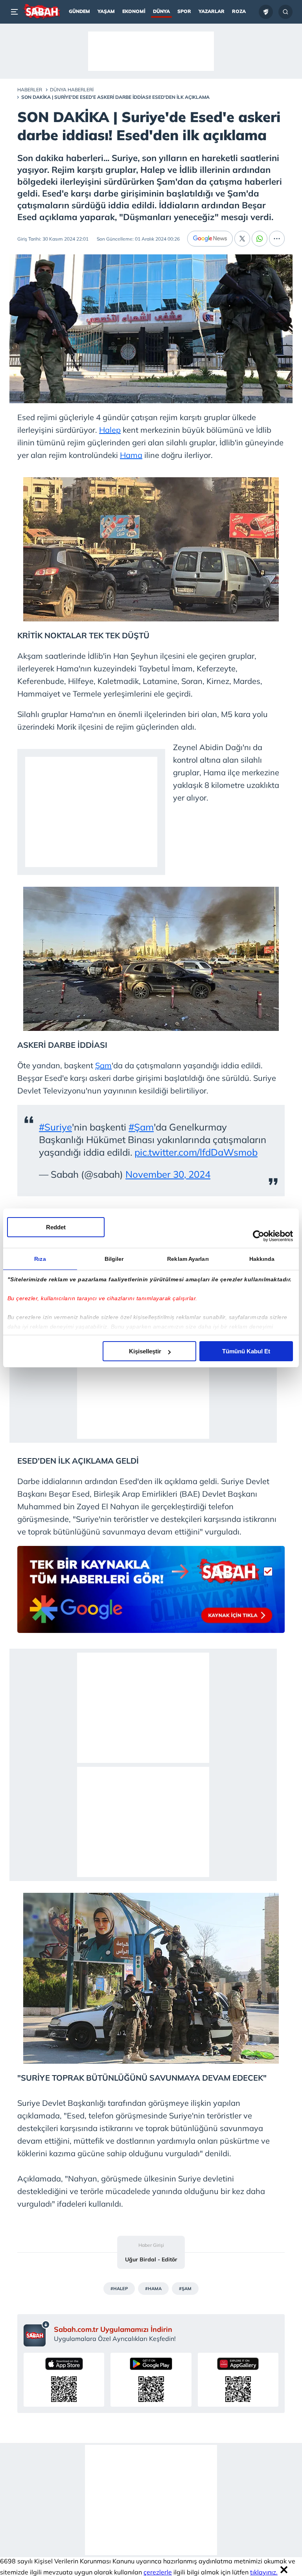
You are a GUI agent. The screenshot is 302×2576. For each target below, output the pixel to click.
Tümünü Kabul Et (246, 1351)
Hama (131, 455)
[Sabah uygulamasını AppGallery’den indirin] (238, 2380)
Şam (103, 1065)
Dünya (161, 11)
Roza (239, 11)
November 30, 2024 (168, 1174)
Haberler (30, 90)
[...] (277, 239)
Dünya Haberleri (72, 90)
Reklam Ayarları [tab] (188, 1259)
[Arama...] (285, 12)
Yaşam (106, 11)
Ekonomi (134, 11)
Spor (184, 11)
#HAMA (153, 2289)
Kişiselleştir (145, 1351)
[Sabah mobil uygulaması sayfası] (37, 2333)
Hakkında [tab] (262, 1259)
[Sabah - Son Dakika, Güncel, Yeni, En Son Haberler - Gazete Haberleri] (41, 12)
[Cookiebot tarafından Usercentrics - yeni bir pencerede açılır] (259, 1236)
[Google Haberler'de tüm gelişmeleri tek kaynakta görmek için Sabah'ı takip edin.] (151, 1593)
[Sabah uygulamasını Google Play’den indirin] (151, 2380)
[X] (242, 239)
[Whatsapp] (260, 239)
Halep (110, 430)
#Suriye (55, 1127)
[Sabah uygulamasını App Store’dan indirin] (64, 2380)
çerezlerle (158, 2572)
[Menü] (16, 12)
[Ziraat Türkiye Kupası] (266, 12)
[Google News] (210, 239)
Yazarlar (212, 11)
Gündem (79, 11)
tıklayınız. (264, 2572)
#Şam (141, 1127)
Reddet (56, 1227)
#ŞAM (185, 2289)
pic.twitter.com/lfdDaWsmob (196, 1152)
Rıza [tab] (40, 1259)
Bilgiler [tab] (114, 1259)
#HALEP (119, 2289)
